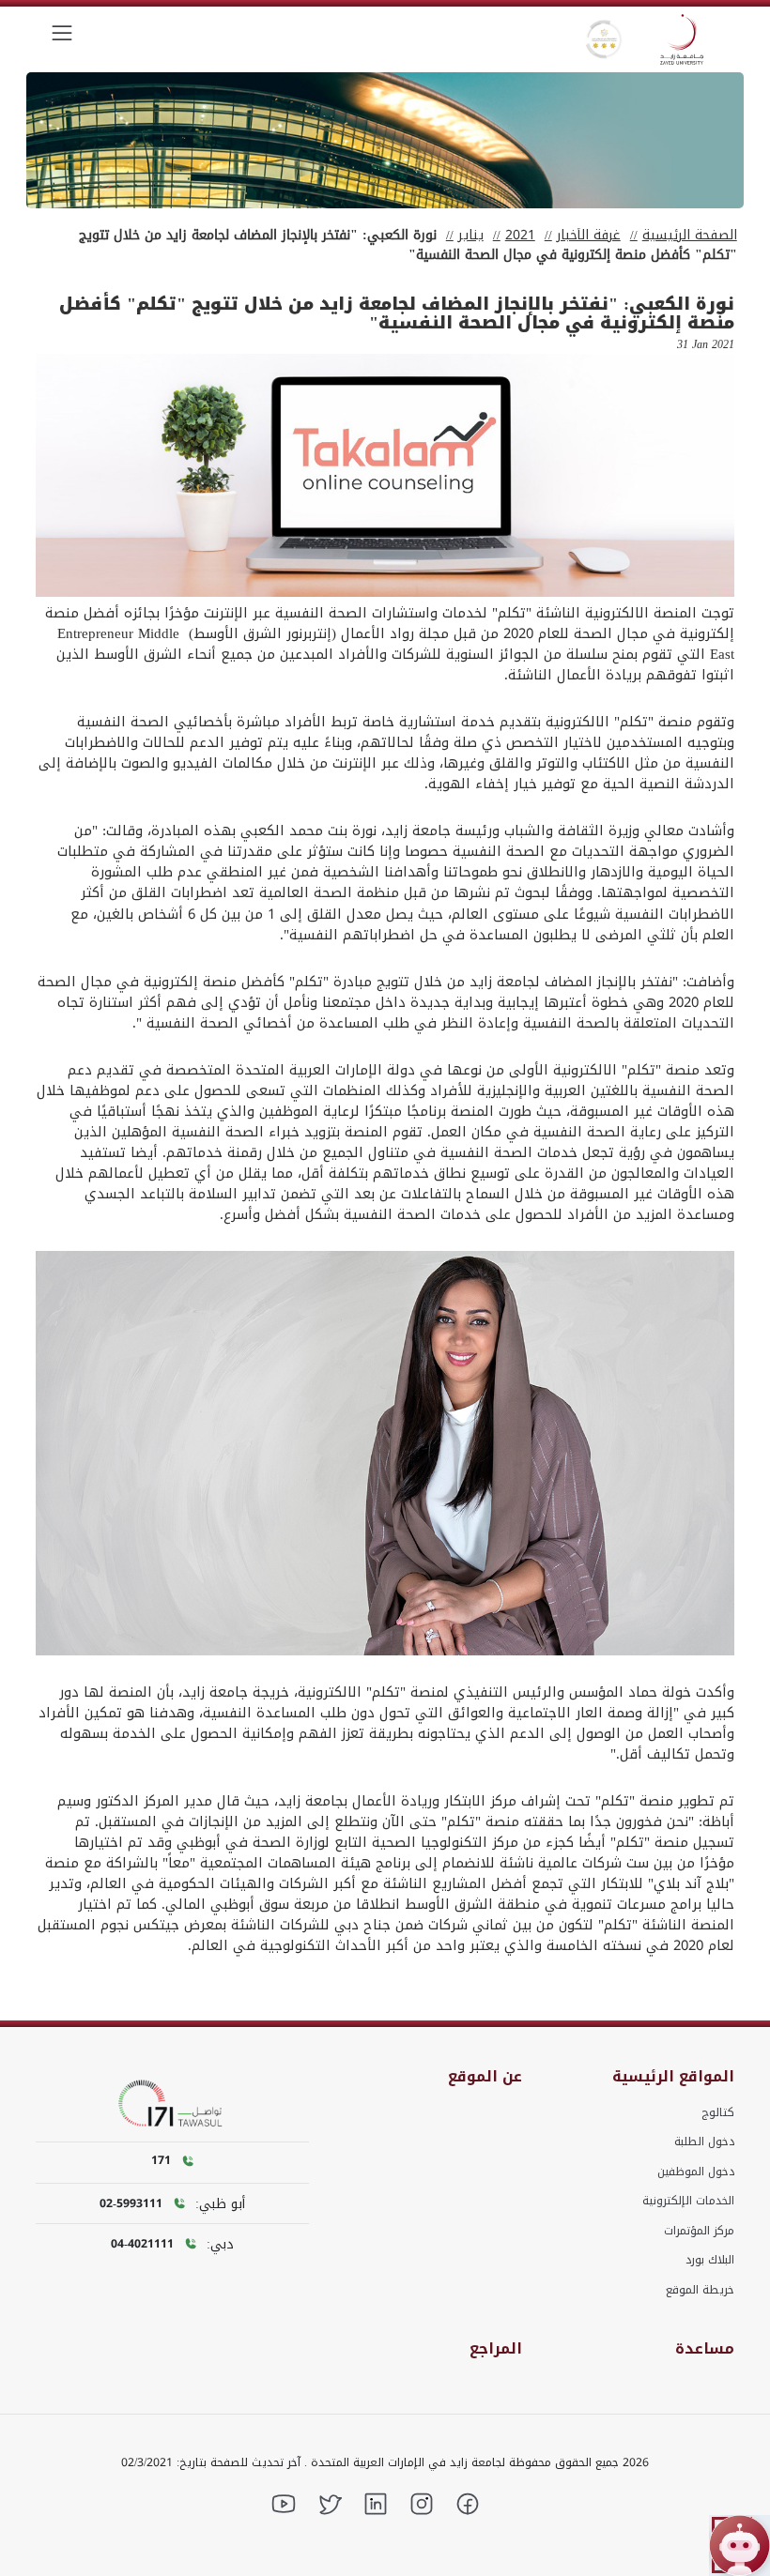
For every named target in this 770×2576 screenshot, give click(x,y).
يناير (471, 235)
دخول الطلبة (704, 2142)
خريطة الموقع (700, 2290)
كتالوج (718, 2112)
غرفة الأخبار (589, 235)
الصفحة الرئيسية (690, 235)
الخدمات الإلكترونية (688, 2201)
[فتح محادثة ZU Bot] (739, 2546)
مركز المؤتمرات (699, 2231)
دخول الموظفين (696, 2172)
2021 (520, 235)
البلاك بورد (710, 2260)
